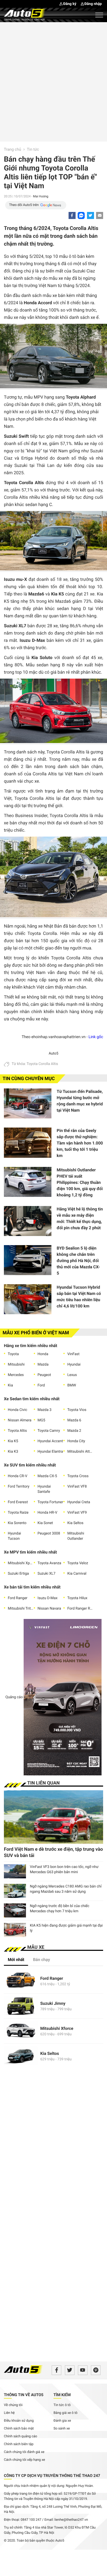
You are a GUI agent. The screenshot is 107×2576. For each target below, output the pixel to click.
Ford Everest (18, 1502)
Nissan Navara (49, 1609)
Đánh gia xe (62, 2421)
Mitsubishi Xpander (21, 1563)
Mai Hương (41, 196)
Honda (43, 1354)
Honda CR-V (18, 1476)
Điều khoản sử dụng (19, 2421)
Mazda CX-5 (47, 1476)
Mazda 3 (45, 1410)
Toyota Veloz (78, 1563)
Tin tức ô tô (62, 2405)
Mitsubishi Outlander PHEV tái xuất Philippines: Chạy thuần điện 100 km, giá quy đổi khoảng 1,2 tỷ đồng (80, 1182)
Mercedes (16, 1375)
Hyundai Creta (79, 1502)
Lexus (72, 1375)
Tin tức (33, 149)
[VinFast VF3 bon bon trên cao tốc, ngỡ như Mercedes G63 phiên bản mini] (15, 1871)
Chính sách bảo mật (19, 2429)
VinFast (73, 1354)
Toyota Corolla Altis (42, 1064)
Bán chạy (42, 1960)
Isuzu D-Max (48, 1598)
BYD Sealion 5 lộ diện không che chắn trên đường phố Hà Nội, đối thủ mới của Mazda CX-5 (78, 1261)
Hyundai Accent (50, 1441)
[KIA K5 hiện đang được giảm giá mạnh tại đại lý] (15, 1930)
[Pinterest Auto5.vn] (96, 2370)
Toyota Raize (18, 1513)
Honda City (76, 1441)
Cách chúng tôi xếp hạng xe (25, 2460)
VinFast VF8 (77, 1487)
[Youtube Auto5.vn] (83, 2370)
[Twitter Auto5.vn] (70, 2370)
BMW (72, 1385)
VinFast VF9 (77, 1513)
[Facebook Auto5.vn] (56, 2370)
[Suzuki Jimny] (21, 2006)
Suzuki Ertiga (18, 1574)
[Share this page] (100, 215)
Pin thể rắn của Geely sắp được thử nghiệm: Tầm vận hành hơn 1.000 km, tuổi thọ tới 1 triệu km (80, 1143)
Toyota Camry (49, 1431)
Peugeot (44, 1375)
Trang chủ (12, 149)
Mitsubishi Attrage (80, 1452)
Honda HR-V (48, 1513)
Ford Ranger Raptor (80, 1609)
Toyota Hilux (77, 1598)
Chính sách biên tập (19, 2444)
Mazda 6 (74, 1420)
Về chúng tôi (13, 2405)
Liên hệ (9, 2413)
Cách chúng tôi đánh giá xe (24, 2452)
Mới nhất (16, 1960)
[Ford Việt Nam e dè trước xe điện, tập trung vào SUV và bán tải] (53, 1817)
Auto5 (53, 1053)
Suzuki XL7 (47, 1574)
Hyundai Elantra (50, 1452)
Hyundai (74, 1365)
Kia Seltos (75, 1523)
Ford (41, 1385)
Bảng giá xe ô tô (65, 2413)
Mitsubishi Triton (21, 1609)
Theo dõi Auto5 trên (24, 205)
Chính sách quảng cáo (21, 2436)
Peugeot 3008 (49, 1533)
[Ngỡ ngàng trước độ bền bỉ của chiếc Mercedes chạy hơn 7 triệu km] (15, 1910)
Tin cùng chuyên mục (29, 1079)
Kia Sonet (45, 1523)
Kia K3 (13, 1452)
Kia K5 (13, 1441)
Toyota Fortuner (51, 1502)
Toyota (13, 1354)
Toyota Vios (77, 1410)
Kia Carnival (77, 1574)
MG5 (42, 1420)
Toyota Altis (17, 1431)
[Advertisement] (53, 81)
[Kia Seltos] (21, 2056)
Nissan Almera (20, 1420)
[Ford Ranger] (21, 1981)
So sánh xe (62, 2429)
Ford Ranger (18, 1598)
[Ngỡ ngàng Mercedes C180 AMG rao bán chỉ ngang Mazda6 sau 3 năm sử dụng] (15, 1891)
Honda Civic (18, 1410)
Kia (10, 1385)
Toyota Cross (78, 1476)
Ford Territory (19, 1487)
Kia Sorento (17, 1523)
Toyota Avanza (49, 1563)
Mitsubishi (16, 1365)
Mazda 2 (74, 1431)
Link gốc (96, 1037)
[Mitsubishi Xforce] (21, 2031)
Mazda (43, 1365)
